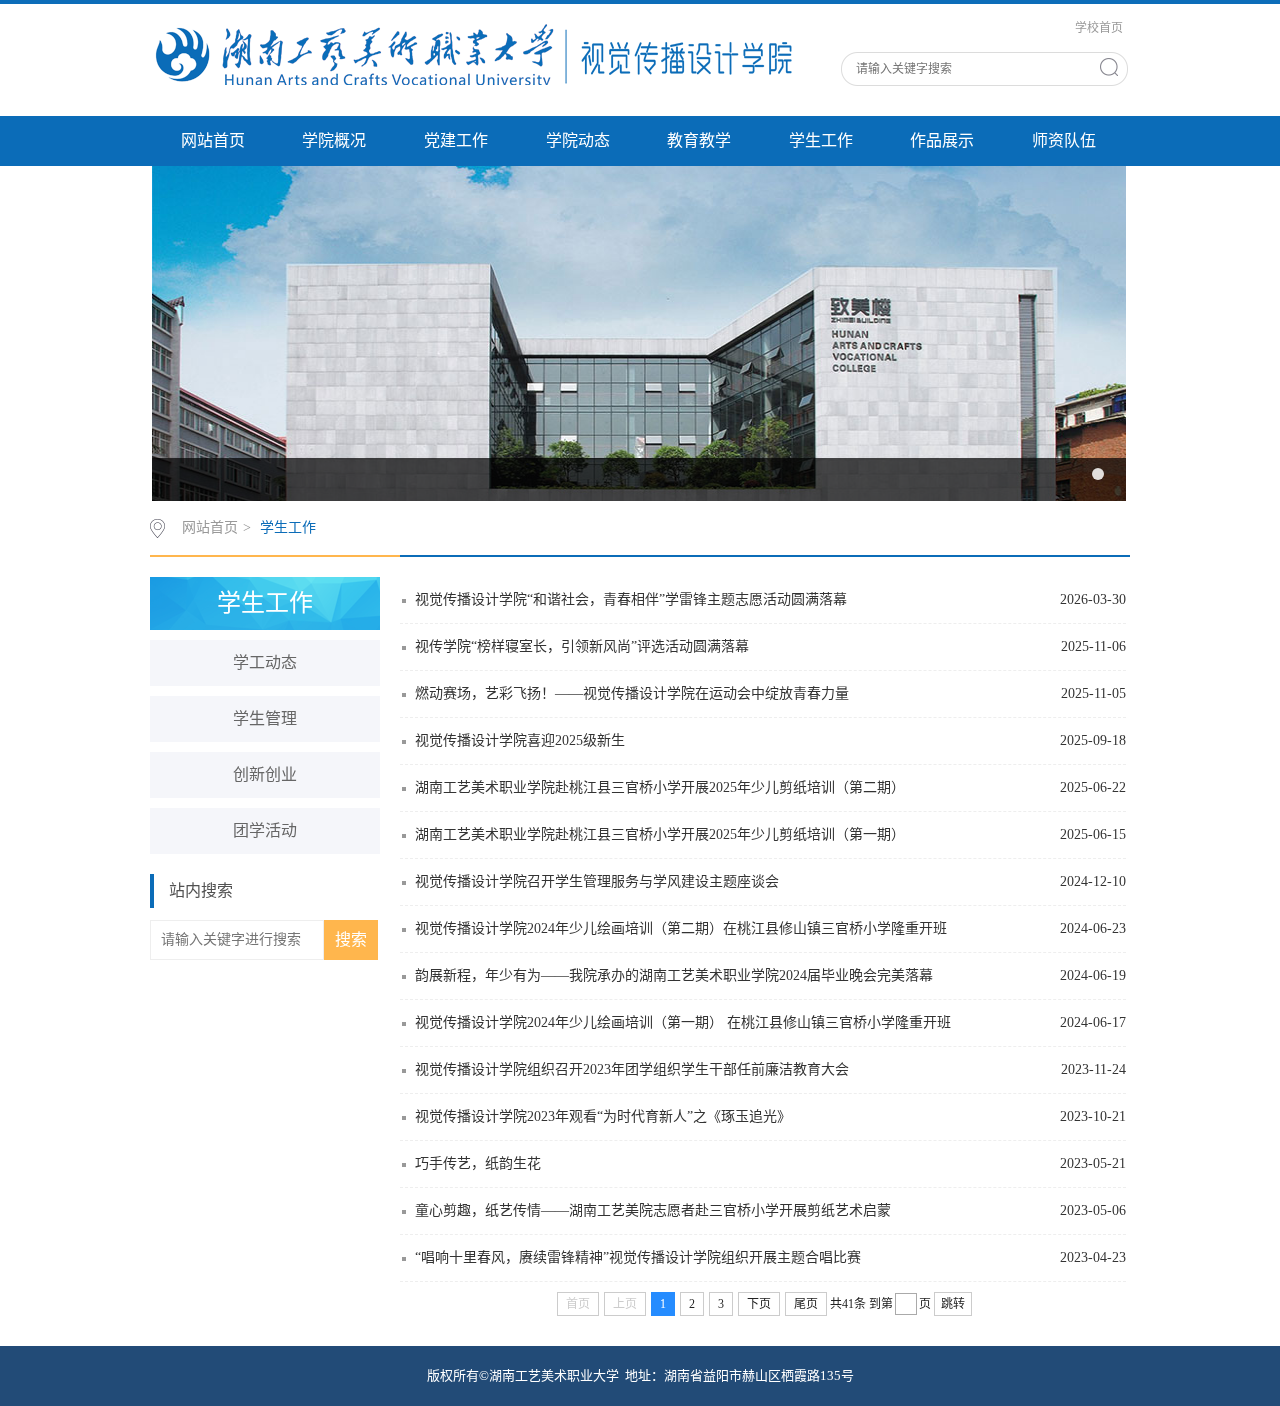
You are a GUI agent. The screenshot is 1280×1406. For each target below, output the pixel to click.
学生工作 (821, 140)
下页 (759, 1304)
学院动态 (578, 140)
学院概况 (334, 140)
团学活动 (265, 830)
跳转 (953, 1304)
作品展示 (942, 140)
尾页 (806, 1304)
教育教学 (699, 140)
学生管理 (265, 718)
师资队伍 (1064, 140)
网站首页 (213, 140)
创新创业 (265, 774)
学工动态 (265, 662)
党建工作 (456, 140)
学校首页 (1099, 28)
